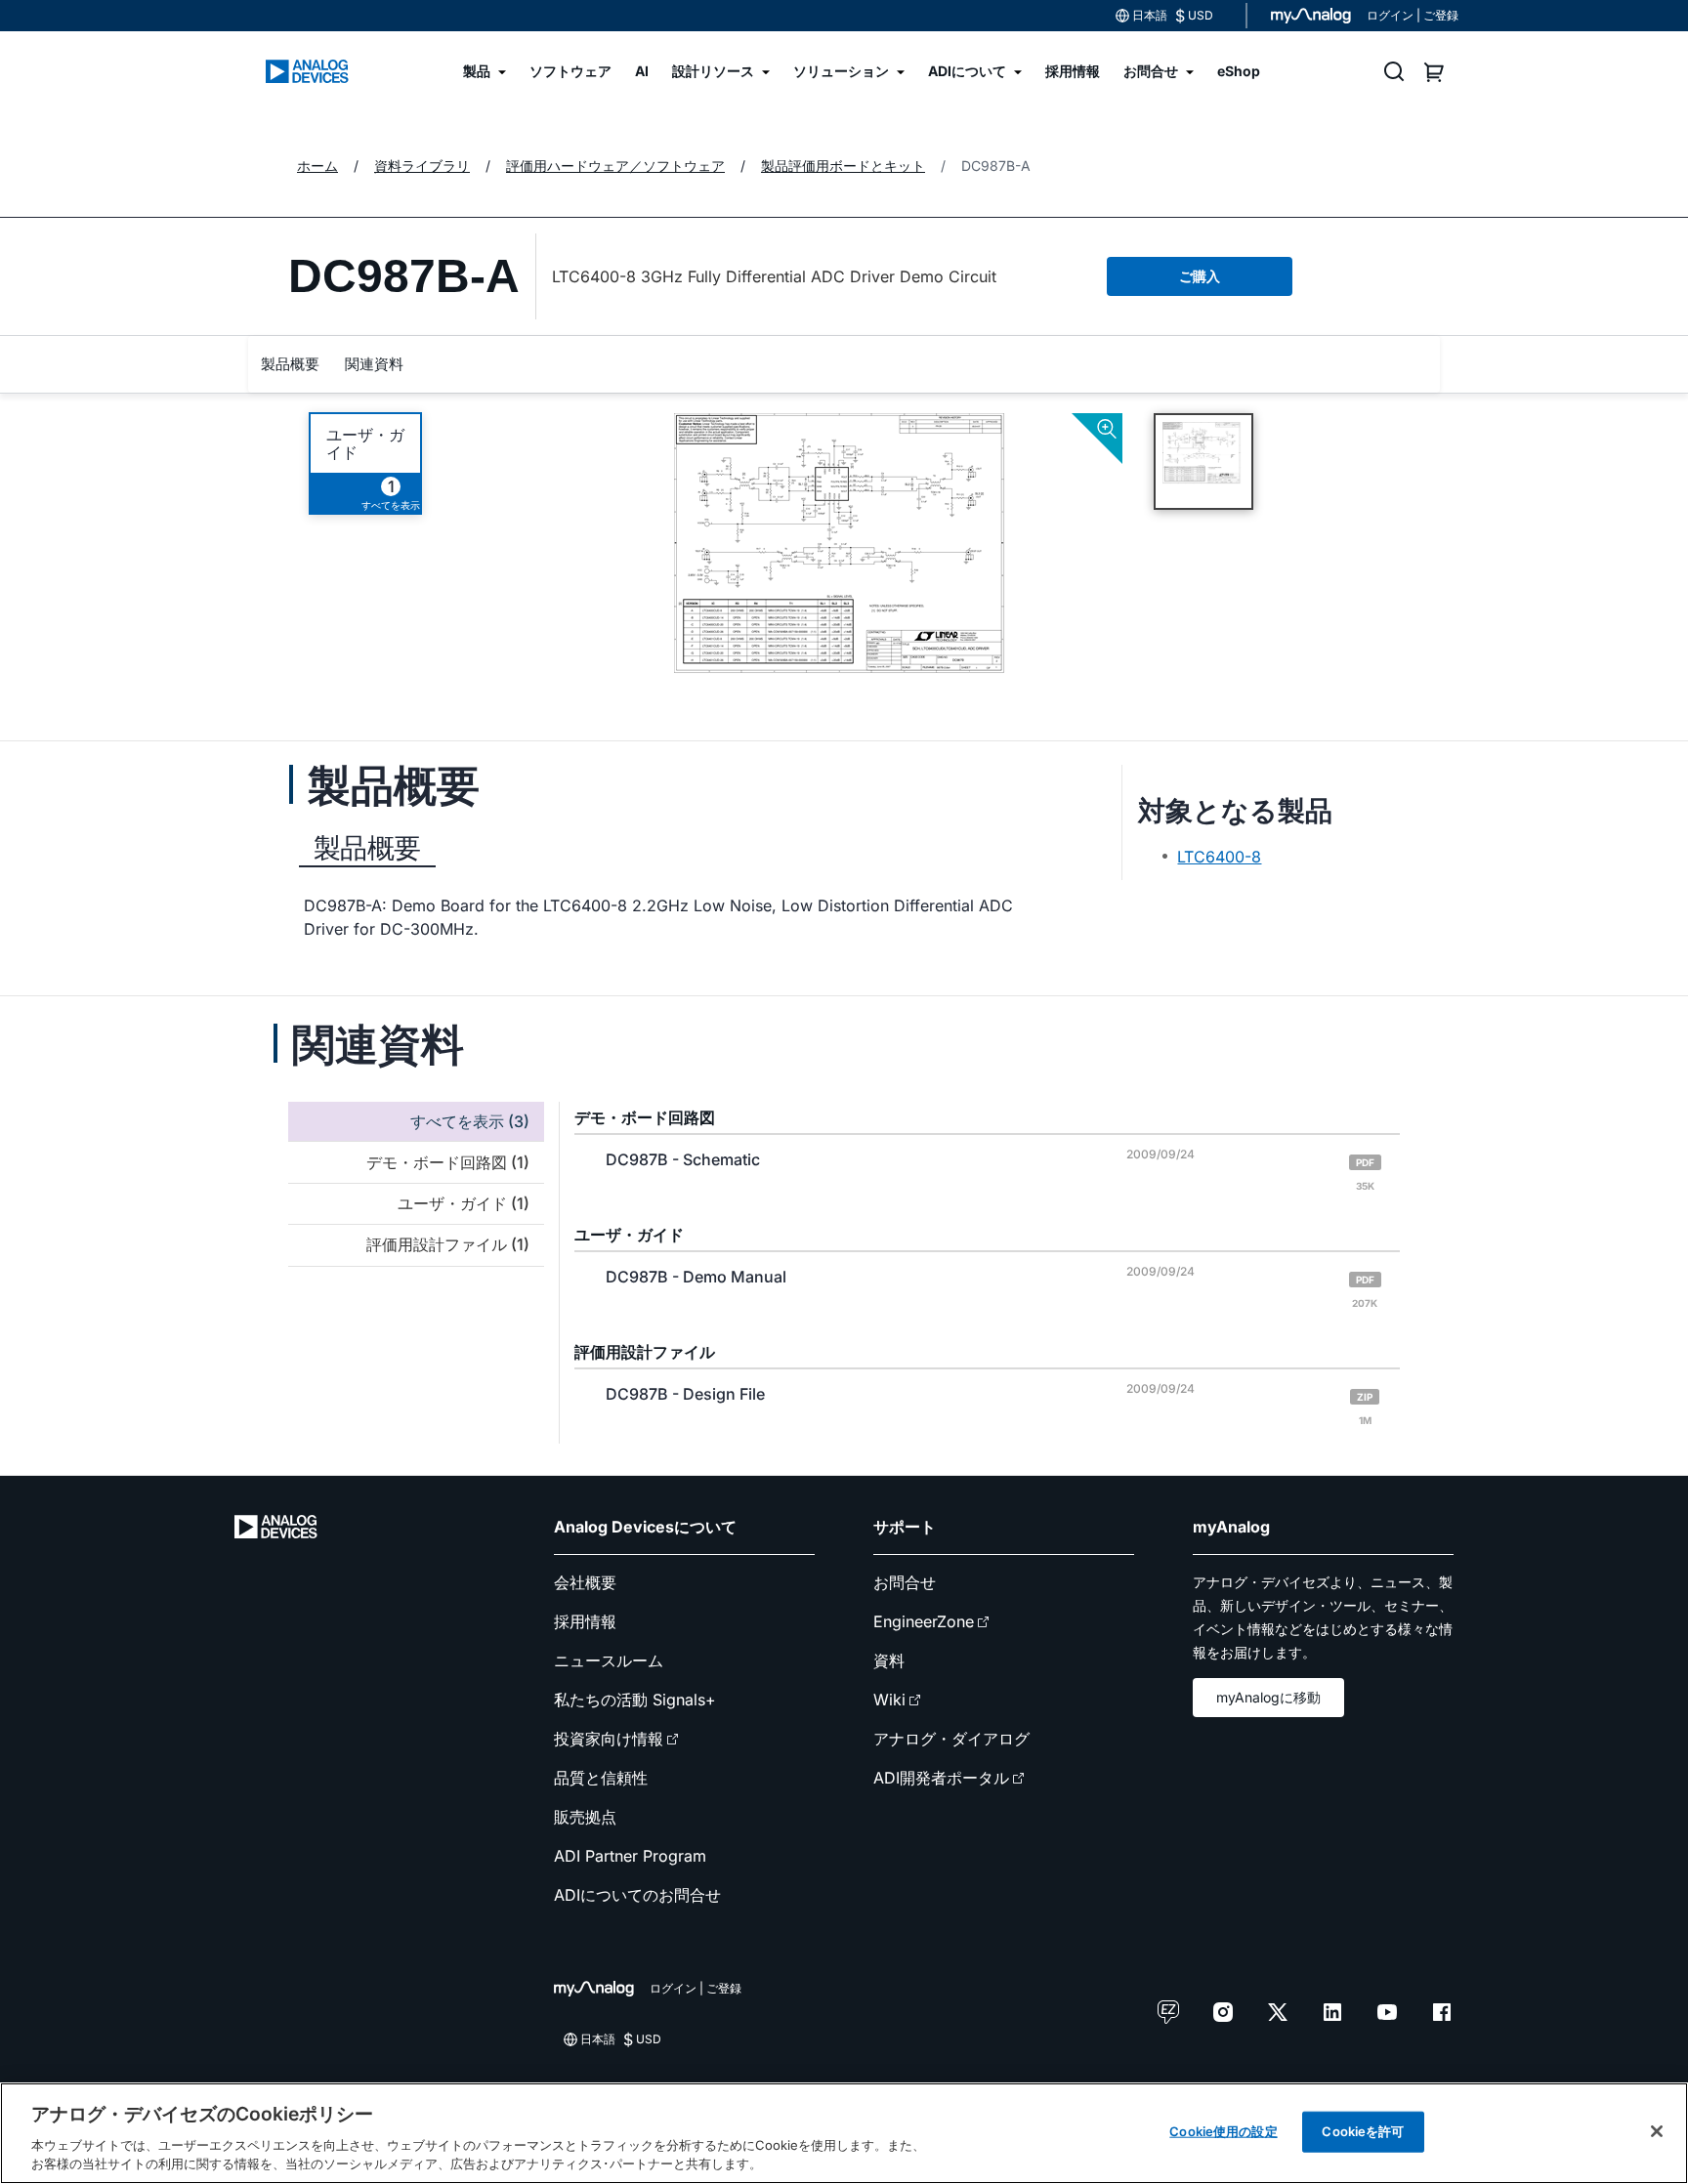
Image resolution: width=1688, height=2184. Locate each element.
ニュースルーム (609, 1660)
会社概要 (585, 1582)
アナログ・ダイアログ (951, 1739)
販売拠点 (585, 1817)
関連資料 (374, 364)
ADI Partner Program (630, 1856)
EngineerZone (924, 1621)
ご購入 (1200, 276)
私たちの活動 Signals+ (635, 1700)
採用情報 (585, 1621)
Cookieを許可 (1363, 2131)
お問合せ (905, 1582)
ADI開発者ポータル (941, 1778)
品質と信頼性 (601, 1778)
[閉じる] (1657, 2131)
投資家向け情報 (609, 1739)
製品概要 (290, 364)
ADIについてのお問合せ (637, 1895)
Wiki (889, 1700)
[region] (844, 2133)
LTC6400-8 (1219, 857)
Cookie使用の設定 (1223, 2131)
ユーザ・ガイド (365, 443)
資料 (889, 1660)
